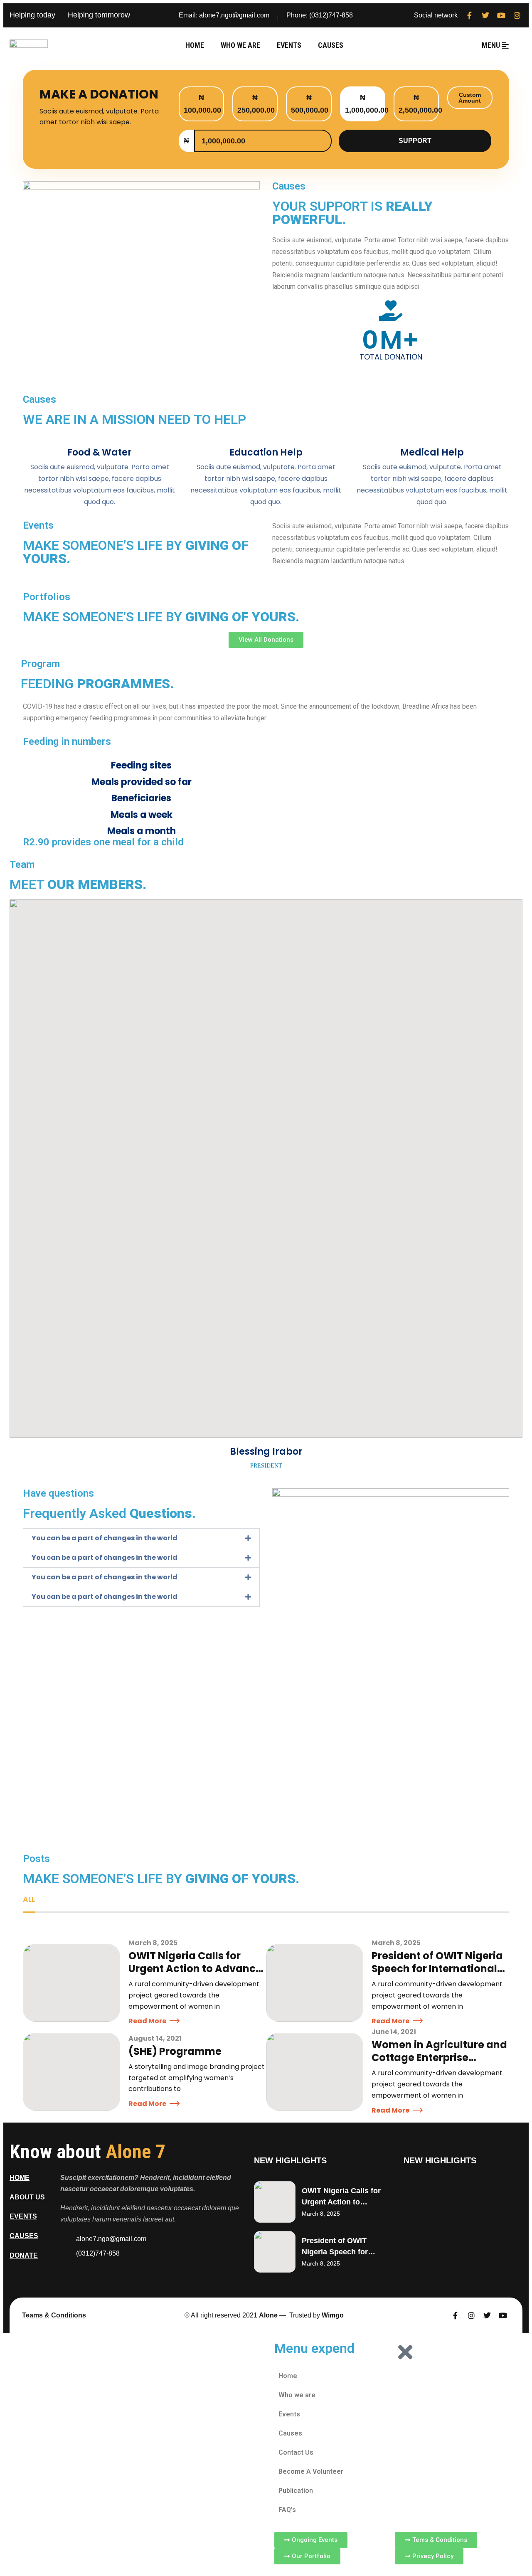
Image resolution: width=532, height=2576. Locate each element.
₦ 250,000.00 (256, 104)
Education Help (266, 452)
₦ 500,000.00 (310, 104)
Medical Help (432, 452)
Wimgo (333, 2315)
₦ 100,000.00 (202, 104)
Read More (147, 2021)
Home (195, 45)
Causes (331, 45)
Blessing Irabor (266, 1452)
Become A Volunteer (311, 2471)
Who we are (240, 45)
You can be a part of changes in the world (105, 1538)
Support (415, 141)
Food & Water (100, 452)
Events (289, 45)
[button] (141, 1538)
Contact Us (296, 2452)
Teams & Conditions (54, 2315)
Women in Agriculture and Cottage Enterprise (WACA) (439, 2058)
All (29, 1899)
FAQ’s (287, 2510)
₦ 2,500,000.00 (419, 104)
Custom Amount (470, 98)
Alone (268, 2315)
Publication (296, 2491)
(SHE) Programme (175, 2051)
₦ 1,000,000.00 (365, 104)
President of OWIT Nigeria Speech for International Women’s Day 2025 (437, 1969)
